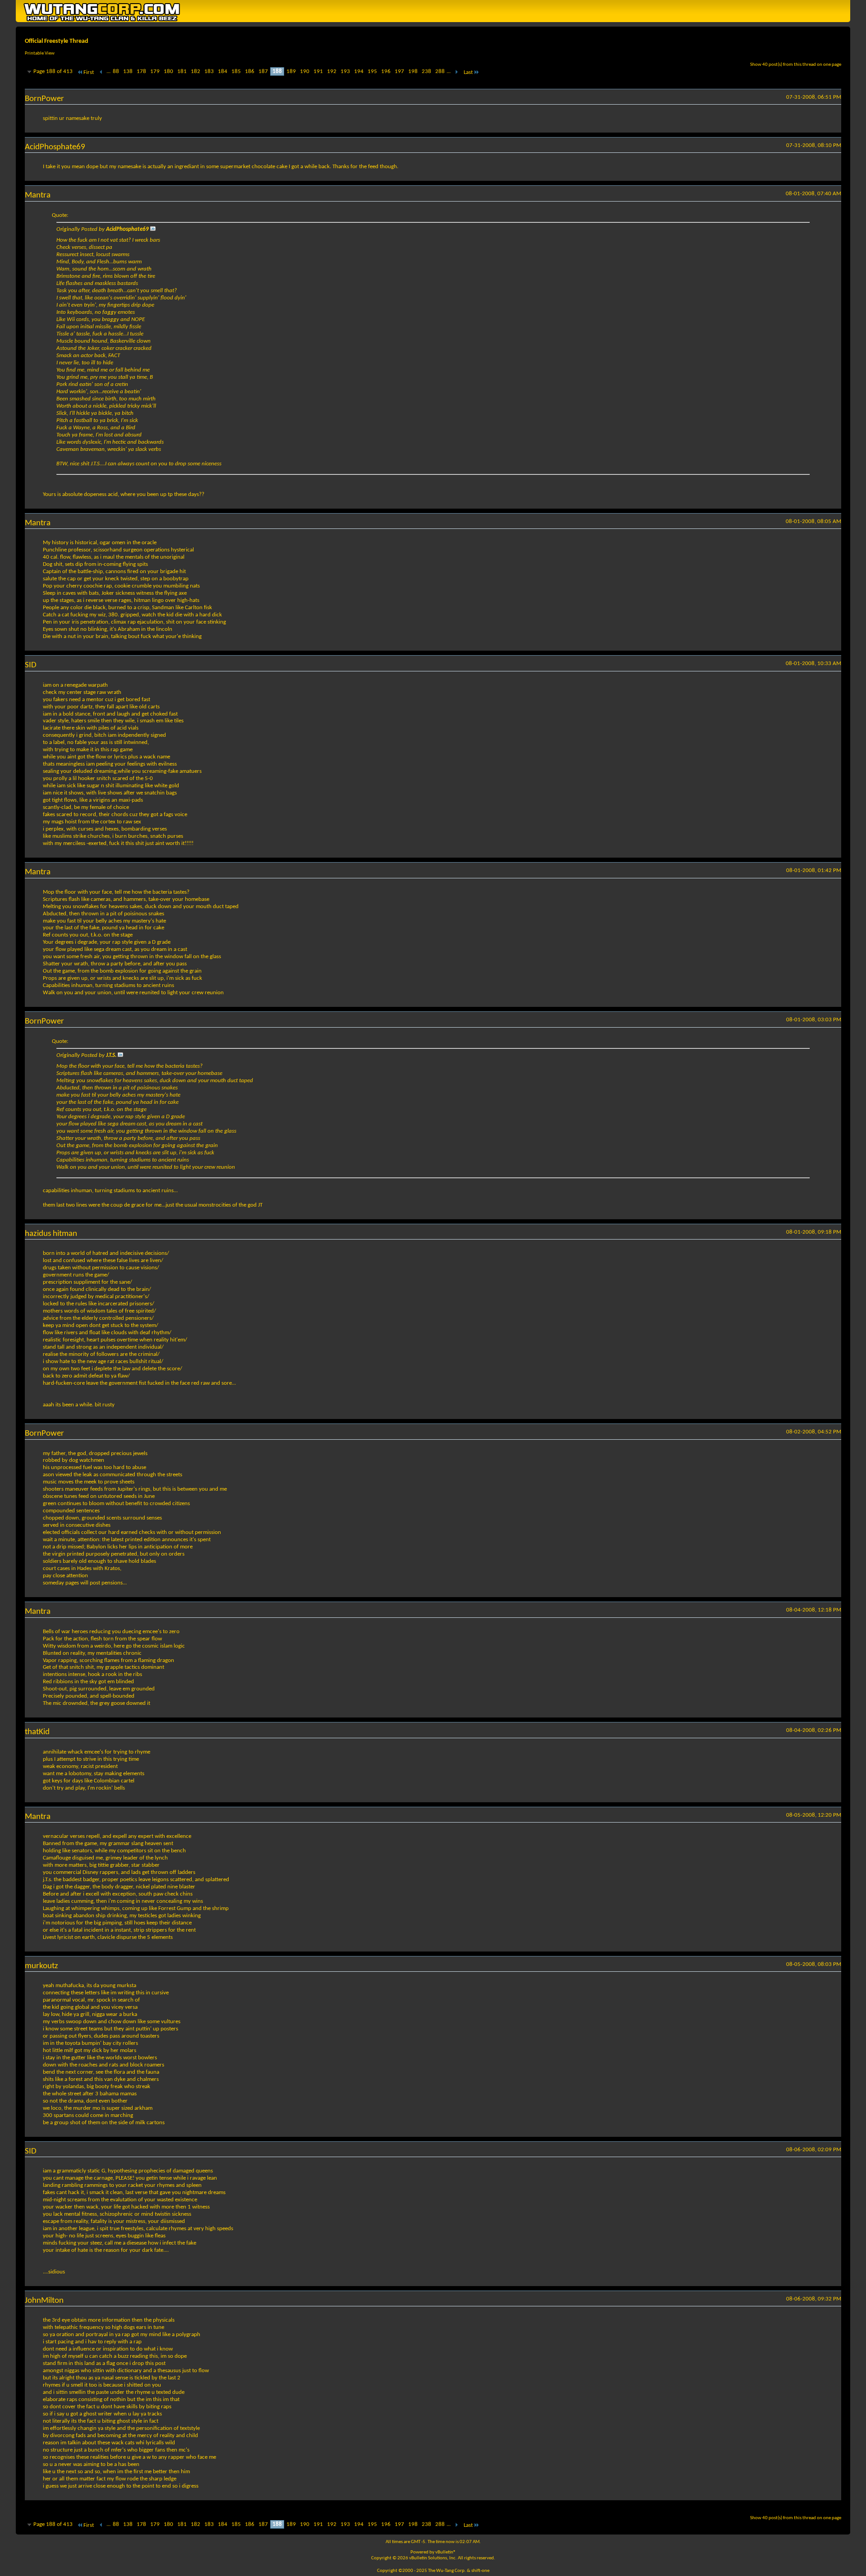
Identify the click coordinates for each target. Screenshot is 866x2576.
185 (236, 71)
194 (359, 71)
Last (468, 72)
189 (291, 71)
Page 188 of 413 (53, 71)
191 (318, 71)
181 (182, 71)
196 (386, 71)
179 (155, 71)
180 (168, 71)
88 (116, 71)
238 (426, 71)
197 (399, 71)
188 (277, 71)
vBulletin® (446, 2552)
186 (250, 71)
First (89, 72)
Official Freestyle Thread (57, 41)
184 (223, 71)
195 (372, 71)
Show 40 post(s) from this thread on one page (796, 65)
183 (209, 71)
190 (305, 71)
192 (332, 71)
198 (413, 71)
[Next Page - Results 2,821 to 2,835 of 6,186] (456, 72)
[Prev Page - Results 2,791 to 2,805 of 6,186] (101, 72)
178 (141, 71)
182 (196, 71)
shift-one (480, 2571)
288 (440, 71)
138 (128, 71)
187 (263, 71)
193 (345, 71)
